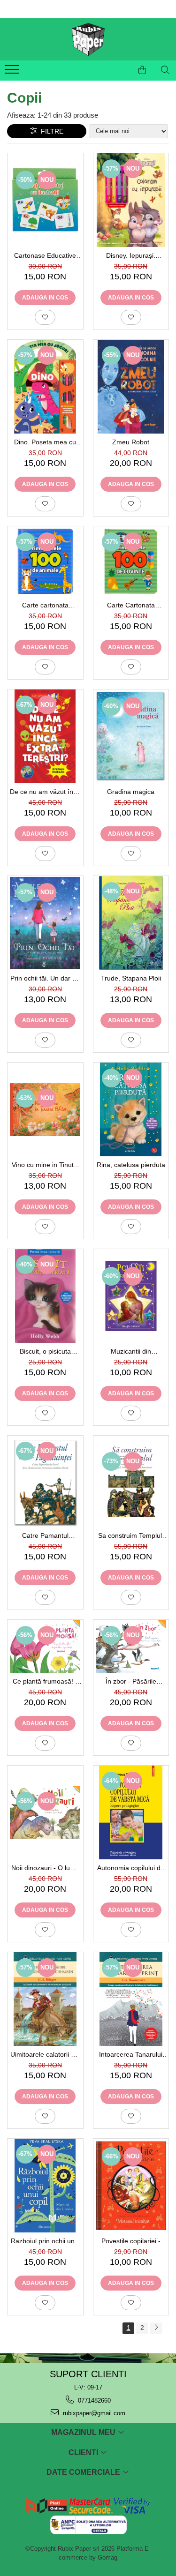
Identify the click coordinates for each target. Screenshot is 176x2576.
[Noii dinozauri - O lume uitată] (45, 1812)
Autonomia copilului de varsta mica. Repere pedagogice (131, 1868)
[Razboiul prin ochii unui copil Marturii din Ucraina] (45, 2186)
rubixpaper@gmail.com (93, 2413)
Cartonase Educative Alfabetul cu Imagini (45, 255)
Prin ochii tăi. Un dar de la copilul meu (45, 978)
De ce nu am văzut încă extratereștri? (45, 792)
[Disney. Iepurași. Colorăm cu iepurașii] (131, 200)
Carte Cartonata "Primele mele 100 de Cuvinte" (131, 605)
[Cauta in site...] (165, 70)
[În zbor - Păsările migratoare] (131, 1646)
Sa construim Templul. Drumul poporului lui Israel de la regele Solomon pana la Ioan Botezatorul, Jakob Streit (131, 1535)
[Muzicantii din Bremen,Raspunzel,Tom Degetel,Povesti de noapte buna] (131, 1296)
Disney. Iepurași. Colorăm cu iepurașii (131, 255)
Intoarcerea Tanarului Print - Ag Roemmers (131, 2054)
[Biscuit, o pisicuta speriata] (45, 1296)
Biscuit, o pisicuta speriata (45, 1351)
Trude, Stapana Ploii (131, 978)
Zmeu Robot (131, 442)
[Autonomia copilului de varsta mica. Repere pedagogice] (131, 1812)
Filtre (50, 131)
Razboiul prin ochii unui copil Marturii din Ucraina (45, 2241)
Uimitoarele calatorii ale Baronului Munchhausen (45, 2054)
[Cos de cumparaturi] (142, 70)
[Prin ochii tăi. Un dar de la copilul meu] (45, 923)
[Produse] (13, 72)
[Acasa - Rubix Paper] (88, 39)
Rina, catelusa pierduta (131, 1165)
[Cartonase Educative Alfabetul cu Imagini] (45, 200)
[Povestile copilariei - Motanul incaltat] (131, 2186)
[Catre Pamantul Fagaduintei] (45, 1481)
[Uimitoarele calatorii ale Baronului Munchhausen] (45, 1999)
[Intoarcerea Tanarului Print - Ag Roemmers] (131, 1999)
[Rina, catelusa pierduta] (131, 1109)
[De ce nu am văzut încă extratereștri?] (45, 736)
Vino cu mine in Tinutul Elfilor (45, 1165)
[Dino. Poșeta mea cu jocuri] (45, 387)
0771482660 (93, 2400)
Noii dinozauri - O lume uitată (45, 1868)
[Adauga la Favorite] (45, 317)
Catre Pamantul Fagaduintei (45, 1535)
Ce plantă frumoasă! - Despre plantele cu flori (45, 1681)
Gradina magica (131, 792)
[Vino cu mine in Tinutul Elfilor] (45, 1109)
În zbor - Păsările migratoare (131, 1681)
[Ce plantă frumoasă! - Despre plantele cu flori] (45, 1646)
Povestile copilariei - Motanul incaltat (131, 2241)
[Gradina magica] (131, 736)
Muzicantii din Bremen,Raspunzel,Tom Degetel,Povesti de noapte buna (131, 1351)
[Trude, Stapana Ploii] (131, 923)
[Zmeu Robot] (131, 387)
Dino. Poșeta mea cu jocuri (45, 442)
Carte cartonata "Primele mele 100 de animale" (45, 605)
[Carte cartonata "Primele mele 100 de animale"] (45, 562)
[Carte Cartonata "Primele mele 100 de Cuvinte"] (131, 562)
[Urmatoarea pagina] (156, 2328)
